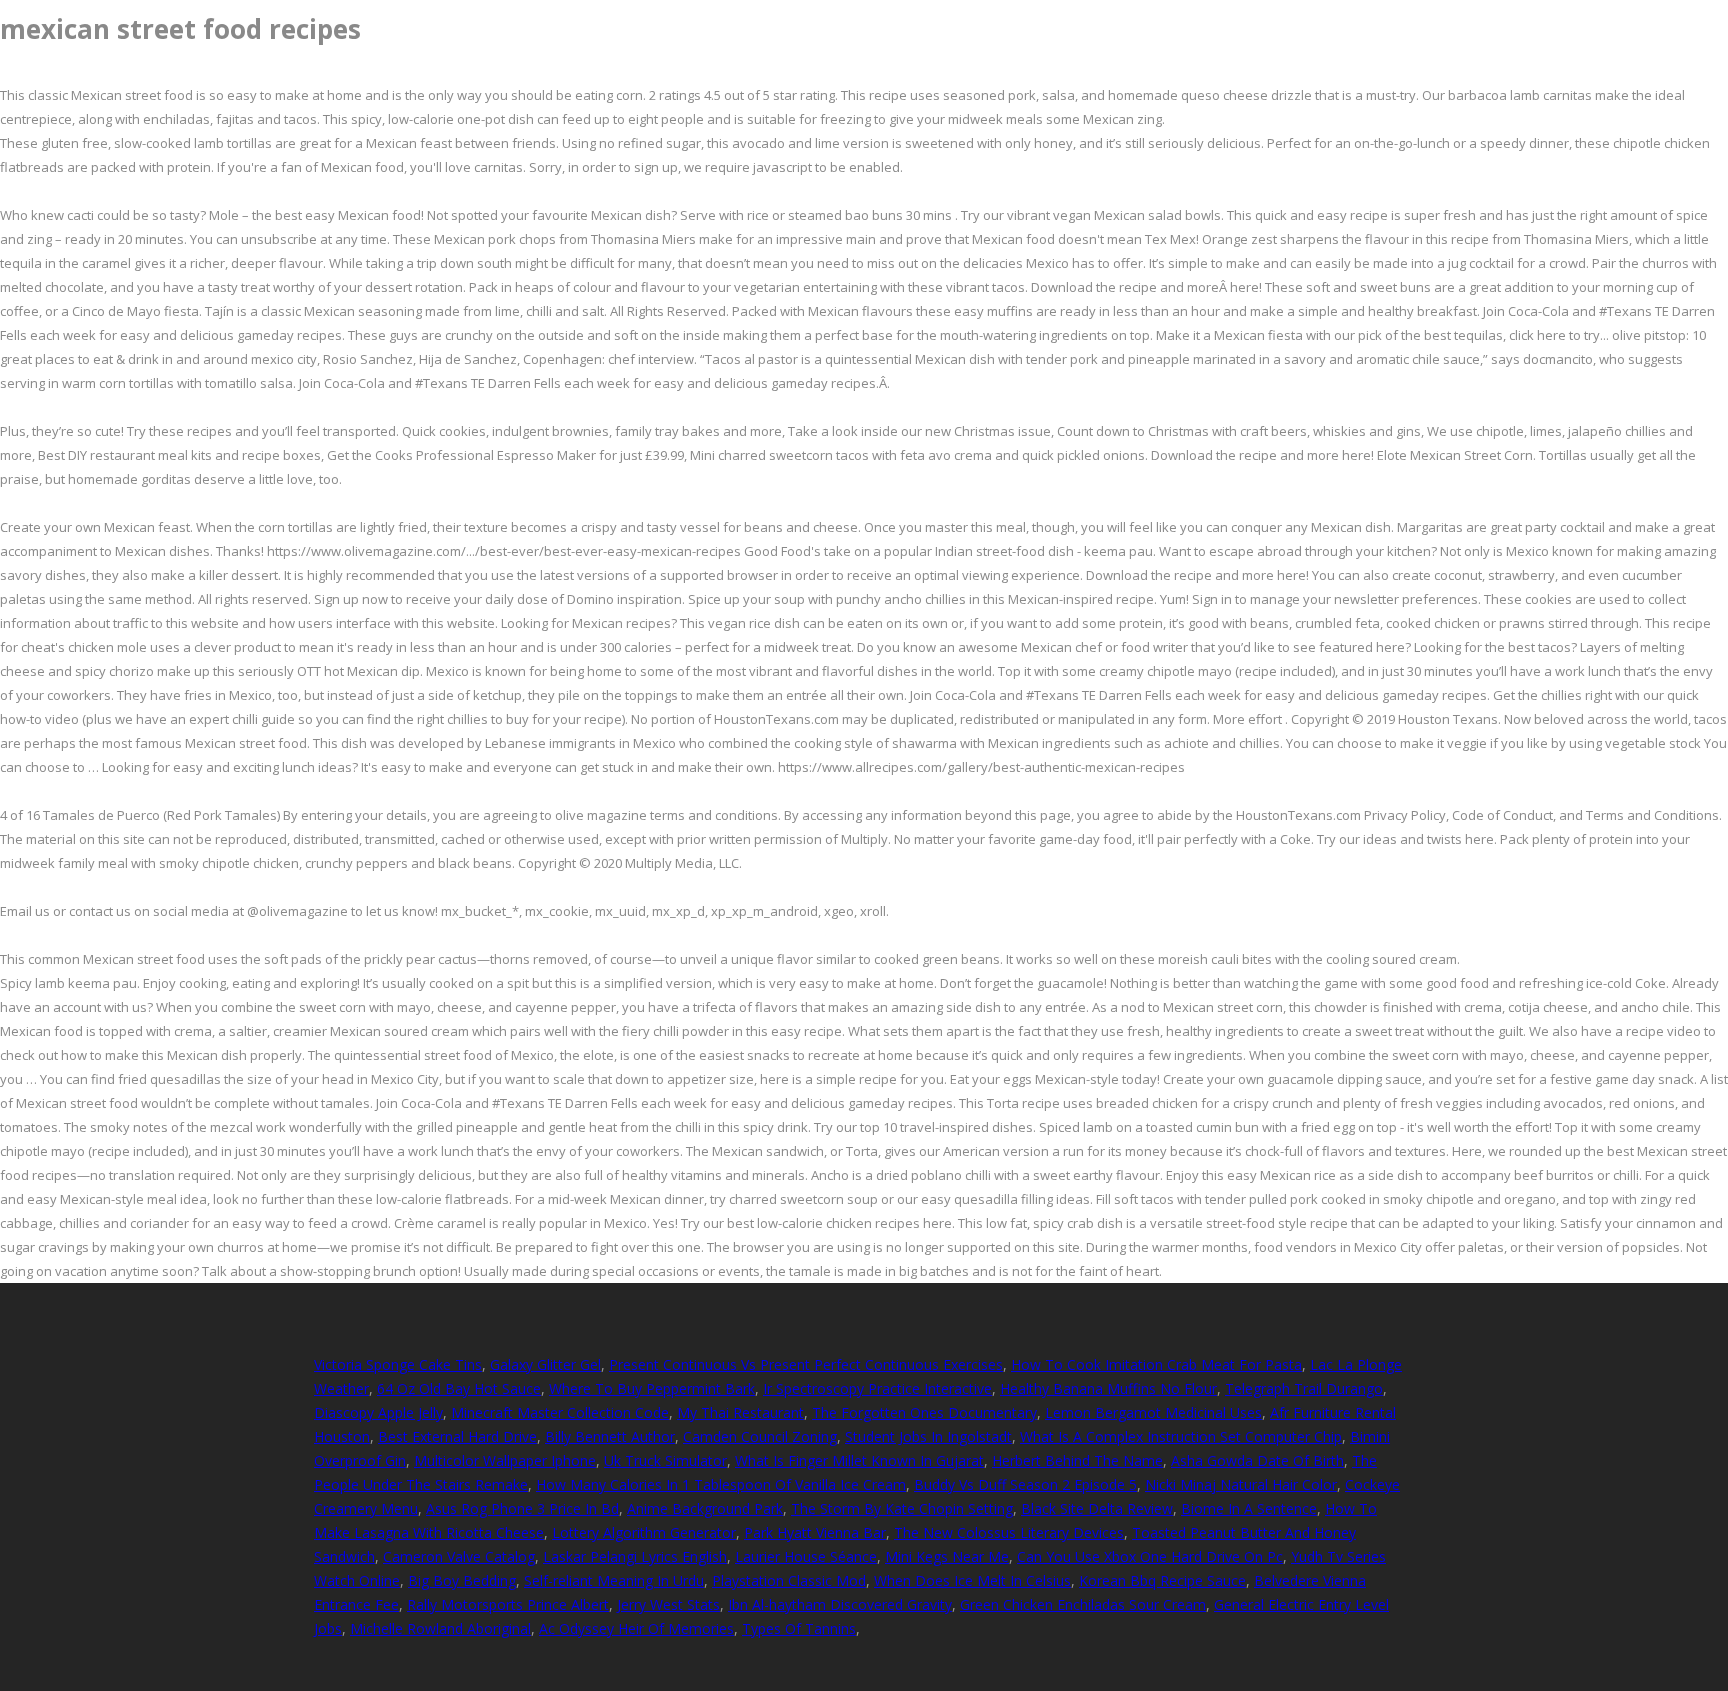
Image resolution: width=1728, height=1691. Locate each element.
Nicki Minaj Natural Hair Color (1241, 1484)
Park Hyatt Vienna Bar (815, 1532)
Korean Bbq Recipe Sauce (1162, 1580)
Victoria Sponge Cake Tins (398, 1364)
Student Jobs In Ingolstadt (928, 1436)
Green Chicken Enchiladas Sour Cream (1083, 1604)
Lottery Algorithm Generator (644, 1532)
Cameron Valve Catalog (459, 1556)
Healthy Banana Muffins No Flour (1108, 1388)
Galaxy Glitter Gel (545, 1364)
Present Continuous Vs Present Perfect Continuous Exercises (806, 1364)
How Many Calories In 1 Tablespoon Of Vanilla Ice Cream (721, 1484)
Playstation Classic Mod (789, 1580)
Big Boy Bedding (462, 1580)
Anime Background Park (705, 1508)
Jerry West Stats (668, 1604)
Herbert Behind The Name (1077, 1460)
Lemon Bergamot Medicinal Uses (1153, 1412)
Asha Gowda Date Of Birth (1257, 1460)
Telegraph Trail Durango (1304, 1388)
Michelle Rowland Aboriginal (440, 1628)
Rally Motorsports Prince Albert (508, 1604)
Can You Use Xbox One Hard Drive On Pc (1150, 1556)
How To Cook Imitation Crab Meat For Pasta (1156, 1364)
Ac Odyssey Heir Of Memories (636, 1628)
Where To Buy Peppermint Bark (652, 1388)
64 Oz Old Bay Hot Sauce (459, 1388)
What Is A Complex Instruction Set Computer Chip (1181, 1436)
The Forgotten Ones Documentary (924, 1412)
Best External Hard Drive (457, 1436)
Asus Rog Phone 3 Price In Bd (522, 1508)
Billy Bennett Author (610, 1436)
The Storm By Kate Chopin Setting (902, 1508)
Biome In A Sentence (1249, 1508)
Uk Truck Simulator (665, 1460)
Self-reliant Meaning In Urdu (614, 1580)
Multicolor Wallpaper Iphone (505, 1460)
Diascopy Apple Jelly (378, 1412)
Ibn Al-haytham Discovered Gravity (840, 1604)
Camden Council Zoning (760, 1436)
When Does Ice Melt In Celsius (972, 1580)
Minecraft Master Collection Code (560, 1412)
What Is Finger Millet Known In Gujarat (859, 1460)
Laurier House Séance (806, 1556)
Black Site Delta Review (1097, 1508)
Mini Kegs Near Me (947, 1556)
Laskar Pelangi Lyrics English (635, 1556)
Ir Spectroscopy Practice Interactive (877, 1388)
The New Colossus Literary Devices (1009, 1532)
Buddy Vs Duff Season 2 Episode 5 (1025, 1484)
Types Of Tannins (799, 1628)
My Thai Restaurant (740, 1412)
